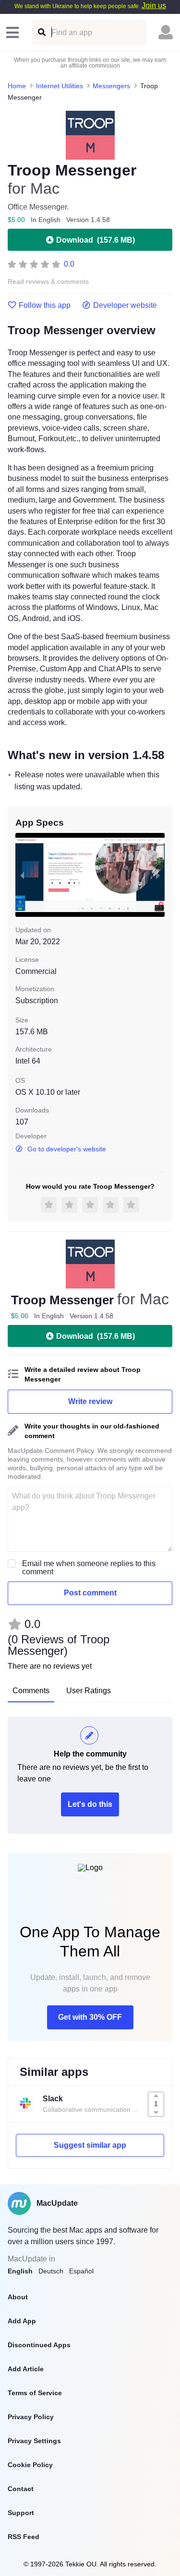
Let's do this (90, 1804)
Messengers (111, 86)
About (18, 2297)
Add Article (26, 2369)
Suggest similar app (90, 2145)
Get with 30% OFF (90, 2017)
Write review (90, 1401)
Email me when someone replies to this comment (89, 1568)
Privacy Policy (31, 2417)
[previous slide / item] (22, 875)
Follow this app (45, 305)
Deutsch (51, 2271)
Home (17, 86)
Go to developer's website (67, 1149)
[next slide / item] (158, 875)
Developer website (125, 305)
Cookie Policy (30, 2465)
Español (81, 2271)
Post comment (90, 1593)
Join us (154, 6)
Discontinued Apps (39, 2345)
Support (21, 2513)
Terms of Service (35, 2393)
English (20, 2271)
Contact (21, 2489)
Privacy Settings (34, 2441)
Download (96, 240)
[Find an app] (41, 32)
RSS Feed (24, 2537)
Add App (22, 2321)
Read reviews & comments (48, 282)
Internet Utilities (60, 86)
